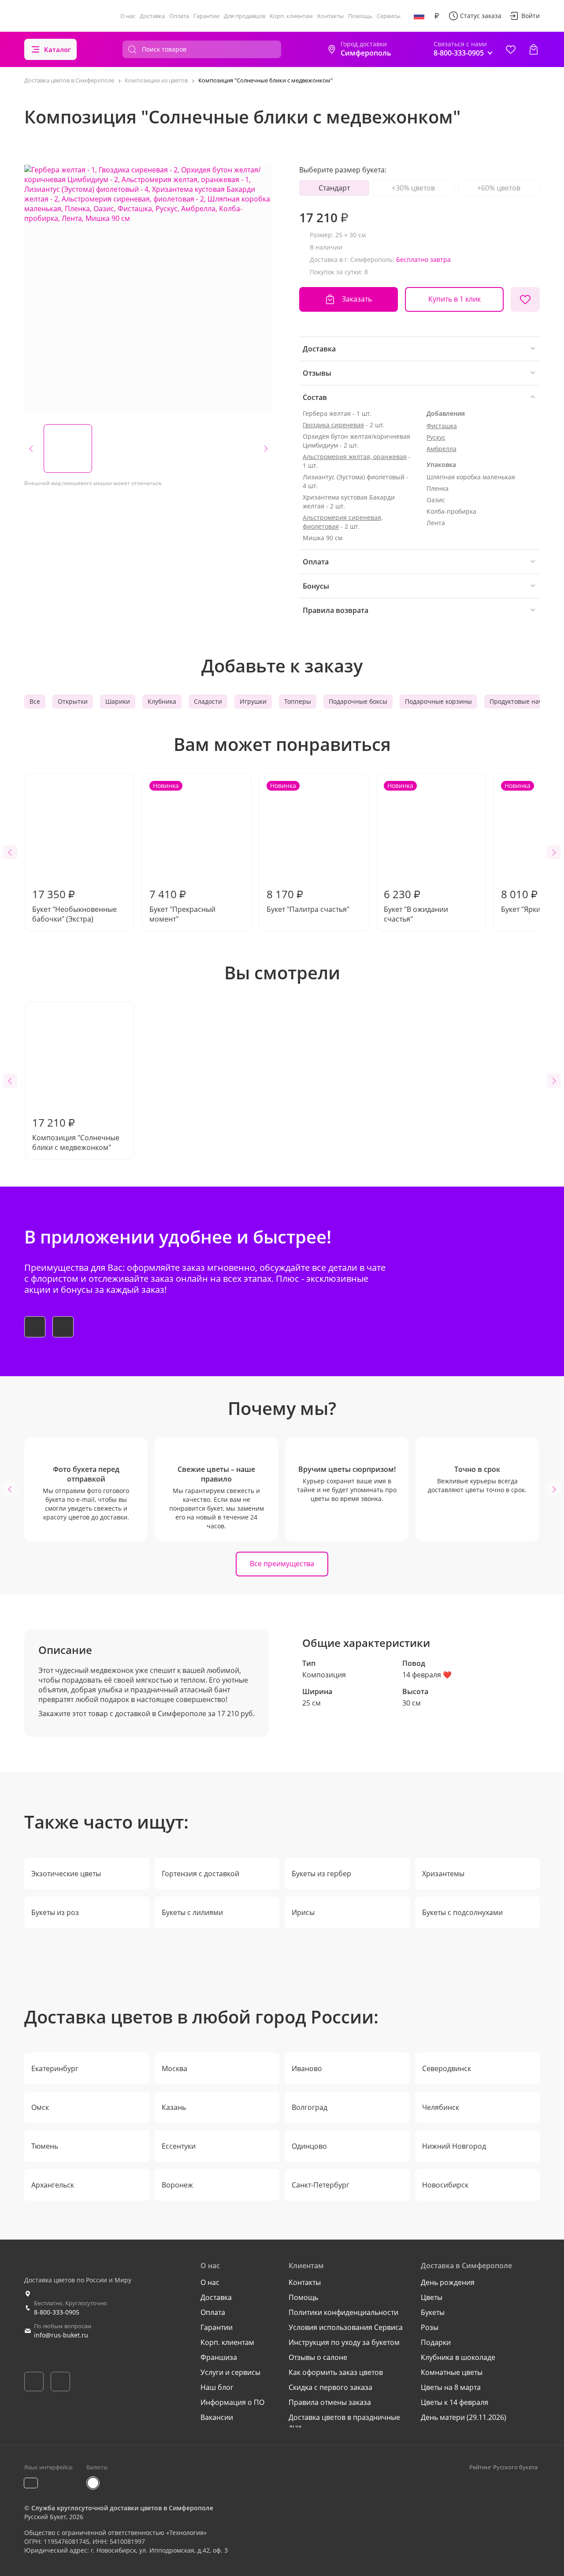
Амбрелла (442, 449)
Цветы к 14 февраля (455, 2402)
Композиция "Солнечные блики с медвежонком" (76, 1134)
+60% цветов (499, 188)
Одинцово (309, 2146)
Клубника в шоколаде (458, 2357)
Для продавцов (245, 16)
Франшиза (219, 2357)
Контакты (330, 16)
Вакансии (217, 2417)
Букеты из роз (55, 1912)
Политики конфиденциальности (343, 2312)
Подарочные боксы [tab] (358, 701)
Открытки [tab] (73, 701)
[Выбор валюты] (437, 16)
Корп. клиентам (291, 16)
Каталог (58, 49)
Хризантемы (443, 1874)
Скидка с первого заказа (330, 2387)
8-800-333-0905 (57, 2312)
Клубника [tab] (162, 701)
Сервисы (389, 16)
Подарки (436, 2342)
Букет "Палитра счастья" (308, 848)
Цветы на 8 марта (451, 2387)
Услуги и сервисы (230, 2372)
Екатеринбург (55, 2068)
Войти (531, 16)
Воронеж (177, 2185)
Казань (174, 2107)
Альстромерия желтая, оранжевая (355, 457)
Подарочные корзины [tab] (438, 701)
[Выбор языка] (419, 16)
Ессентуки (179, 2146)
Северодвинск (447, 2068)
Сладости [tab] (208, 701)
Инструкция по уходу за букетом (344, 2342)
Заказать (357, 299)
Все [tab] (35, 701)
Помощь (360, 16)
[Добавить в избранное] (525, 299)
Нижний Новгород (454, 2146)
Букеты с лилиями (192, 1912)
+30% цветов (413, 188)
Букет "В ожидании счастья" (416, 853)
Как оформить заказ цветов (336, 2372)
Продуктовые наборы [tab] (522, 701)
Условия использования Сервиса (346, 2327)
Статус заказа (481, 16)
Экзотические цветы (66, 1874)
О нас (128, 16)
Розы (430, 2327)
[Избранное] (511, 49)
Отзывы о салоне (318, 2357)
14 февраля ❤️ (427, 1675)
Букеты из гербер (321, 1874)
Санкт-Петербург (321, 2185)
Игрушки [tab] (253, 701)
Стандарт (334, 188)
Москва (174, 2068)
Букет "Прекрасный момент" (182, 853)
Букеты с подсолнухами (462, 1912)
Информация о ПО (232, 2402)
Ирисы (303, 1912)
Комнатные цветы (452, 2372)
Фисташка (442, 426)
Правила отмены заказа (330, 2402)
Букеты (433, 2312)
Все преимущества (282, 1564)
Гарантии (206, 16)
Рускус (436, 437)
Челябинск (441, 2107)
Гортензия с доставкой (200, 1874)
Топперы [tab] (298, 701)
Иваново (307, 2068)
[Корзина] (534, 49)
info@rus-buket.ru (61, 2335)
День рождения (448, 2282)
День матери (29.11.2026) (464, 2417)
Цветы (432, 2297)
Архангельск (53, 2185)
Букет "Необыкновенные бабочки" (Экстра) (74, 905)
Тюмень (45, 2146)
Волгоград (310, 2107)
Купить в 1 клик (455, 299)
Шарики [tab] (118, 701)
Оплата (179, 16)
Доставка (152, 16)
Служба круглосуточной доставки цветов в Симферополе (122, 2508)
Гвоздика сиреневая (333, 425)
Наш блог (217, 2387)
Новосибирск (445, 2185)
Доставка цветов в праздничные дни (344, 2422)
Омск (40, 2107)
